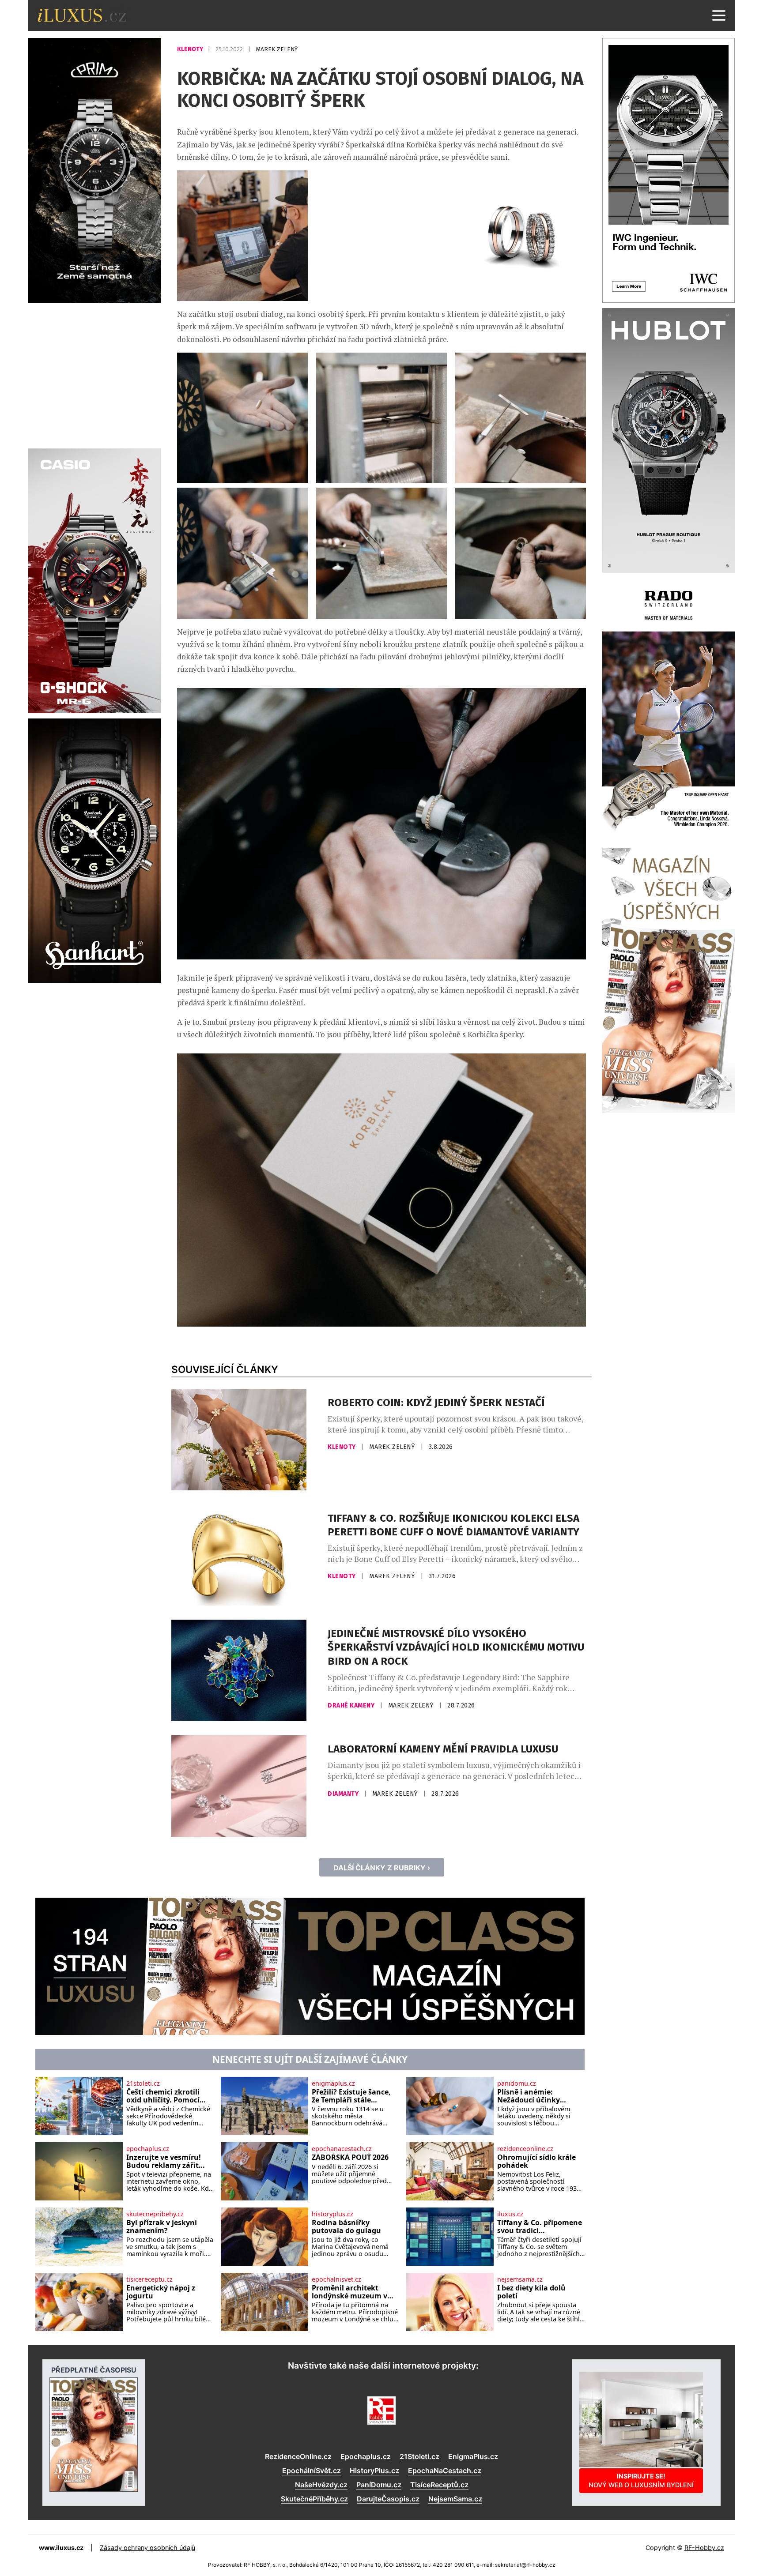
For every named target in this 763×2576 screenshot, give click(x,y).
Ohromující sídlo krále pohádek (536, 2161)
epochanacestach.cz (342, 2149)
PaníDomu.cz (379, 2485)
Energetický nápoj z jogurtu (161, 2292)
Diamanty (344, 1794)
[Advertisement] (94, 374)
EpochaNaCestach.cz (445, 2471)
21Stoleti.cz (419, 2456)
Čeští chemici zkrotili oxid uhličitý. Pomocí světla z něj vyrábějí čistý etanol (170, 2096)
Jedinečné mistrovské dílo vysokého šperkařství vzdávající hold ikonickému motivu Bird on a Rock (456, 1647)
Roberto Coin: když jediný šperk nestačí (436, 1403)
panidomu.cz (517, 2083)
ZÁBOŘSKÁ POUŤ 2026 (350, 2158)
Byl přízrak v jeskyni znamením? (162, 2227)
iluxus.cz (510, 2214)
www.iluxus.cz (61, 2548)
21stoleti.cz (143, 2083)
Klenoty (191, 49)
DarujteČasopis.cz (388, 2499)
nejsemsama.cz (520, 2279)
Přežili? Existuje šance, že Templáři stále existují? (351, 2096)
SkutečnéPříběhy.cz (314, 2499)
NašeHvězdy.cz (321, 2485)
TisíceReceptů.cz (439, 2485)
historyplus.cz (332, 2214)
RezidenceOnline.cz (298, 2456)
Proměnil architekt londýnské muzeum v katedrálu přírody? (349, 2292)
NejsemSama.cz (455, 2499)
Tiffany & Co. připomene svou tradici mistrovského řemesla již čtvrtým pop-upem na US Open (540, 2227)
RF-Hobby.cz (704, 2548)
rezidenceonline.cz (525, 2149)
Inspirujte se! (641, 2480)
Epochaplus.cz (366, 2456)
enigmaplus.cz (333, 2083)
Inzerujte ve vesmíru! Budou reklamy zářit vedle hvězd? (164, 2161)
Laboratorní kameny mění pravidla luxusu (443, 1749)
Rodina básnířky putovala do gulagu (346, 2227)
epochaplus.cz (148, 2149)
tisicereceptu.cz (149, 2279)
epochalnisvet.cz (336, 2279)
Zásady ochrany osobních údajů (147, 2548)
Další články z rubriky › (382, 1868)
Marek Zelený (277, 49)
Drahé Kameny (352, 1705)
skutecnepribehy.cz (155, 2214)
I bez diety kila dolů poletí (531, 2292)
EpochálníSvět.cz (312, 2471)
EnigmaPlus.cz (473, 2456)
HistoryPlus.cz (374, 2471)
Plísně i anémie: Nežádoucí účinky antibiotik (529, 2096)
